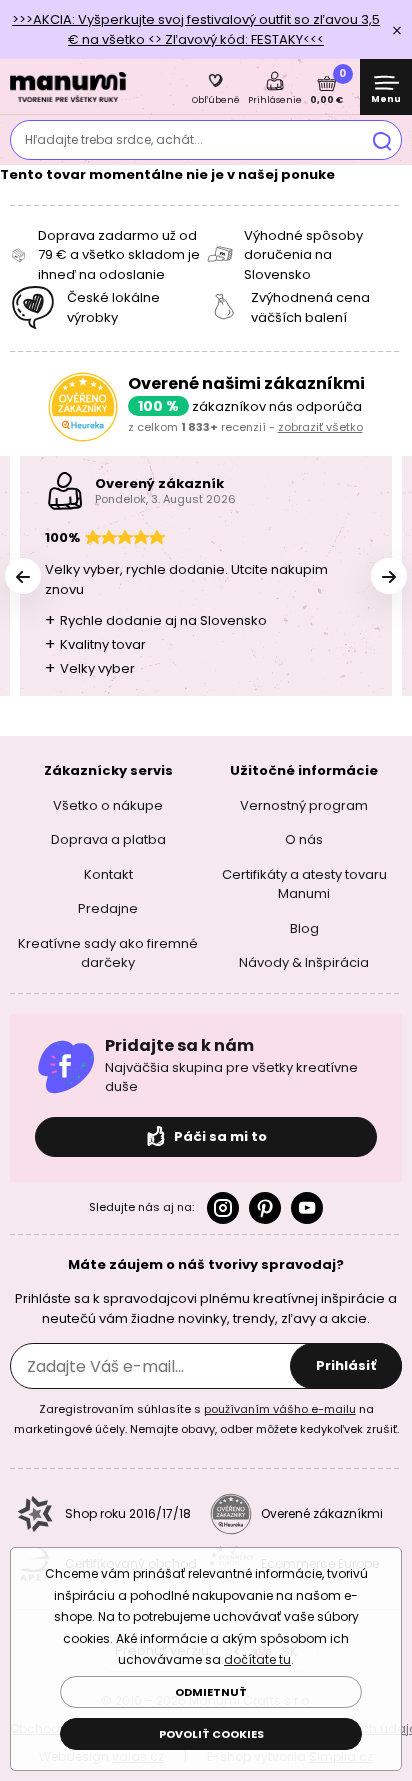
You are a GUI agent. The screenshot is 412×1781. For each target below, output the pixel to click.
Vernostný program (304, 805)
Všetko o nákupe (108, 805)
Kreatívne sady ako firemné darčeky (108, 953)
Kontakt (108, 874)
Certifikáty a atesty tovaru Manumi (304, 884)
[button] (389, 576)
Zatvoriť (397, 30)
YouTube (307, 1208)
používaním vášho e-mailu (280, 1409)
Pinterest (265, 1208)
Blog (304, 928)
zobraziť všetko (320, 427)
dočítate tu (257, 1659)
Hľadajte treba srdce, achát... (114, 139)
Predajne (108, 908)
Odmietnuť (211, 1692)
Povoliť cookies (211, 1734)
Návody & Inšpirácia (304, 962)
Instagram (223, 1208)
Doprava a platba (108, 839)
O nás (304, 839)
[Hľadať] (382, 140)
